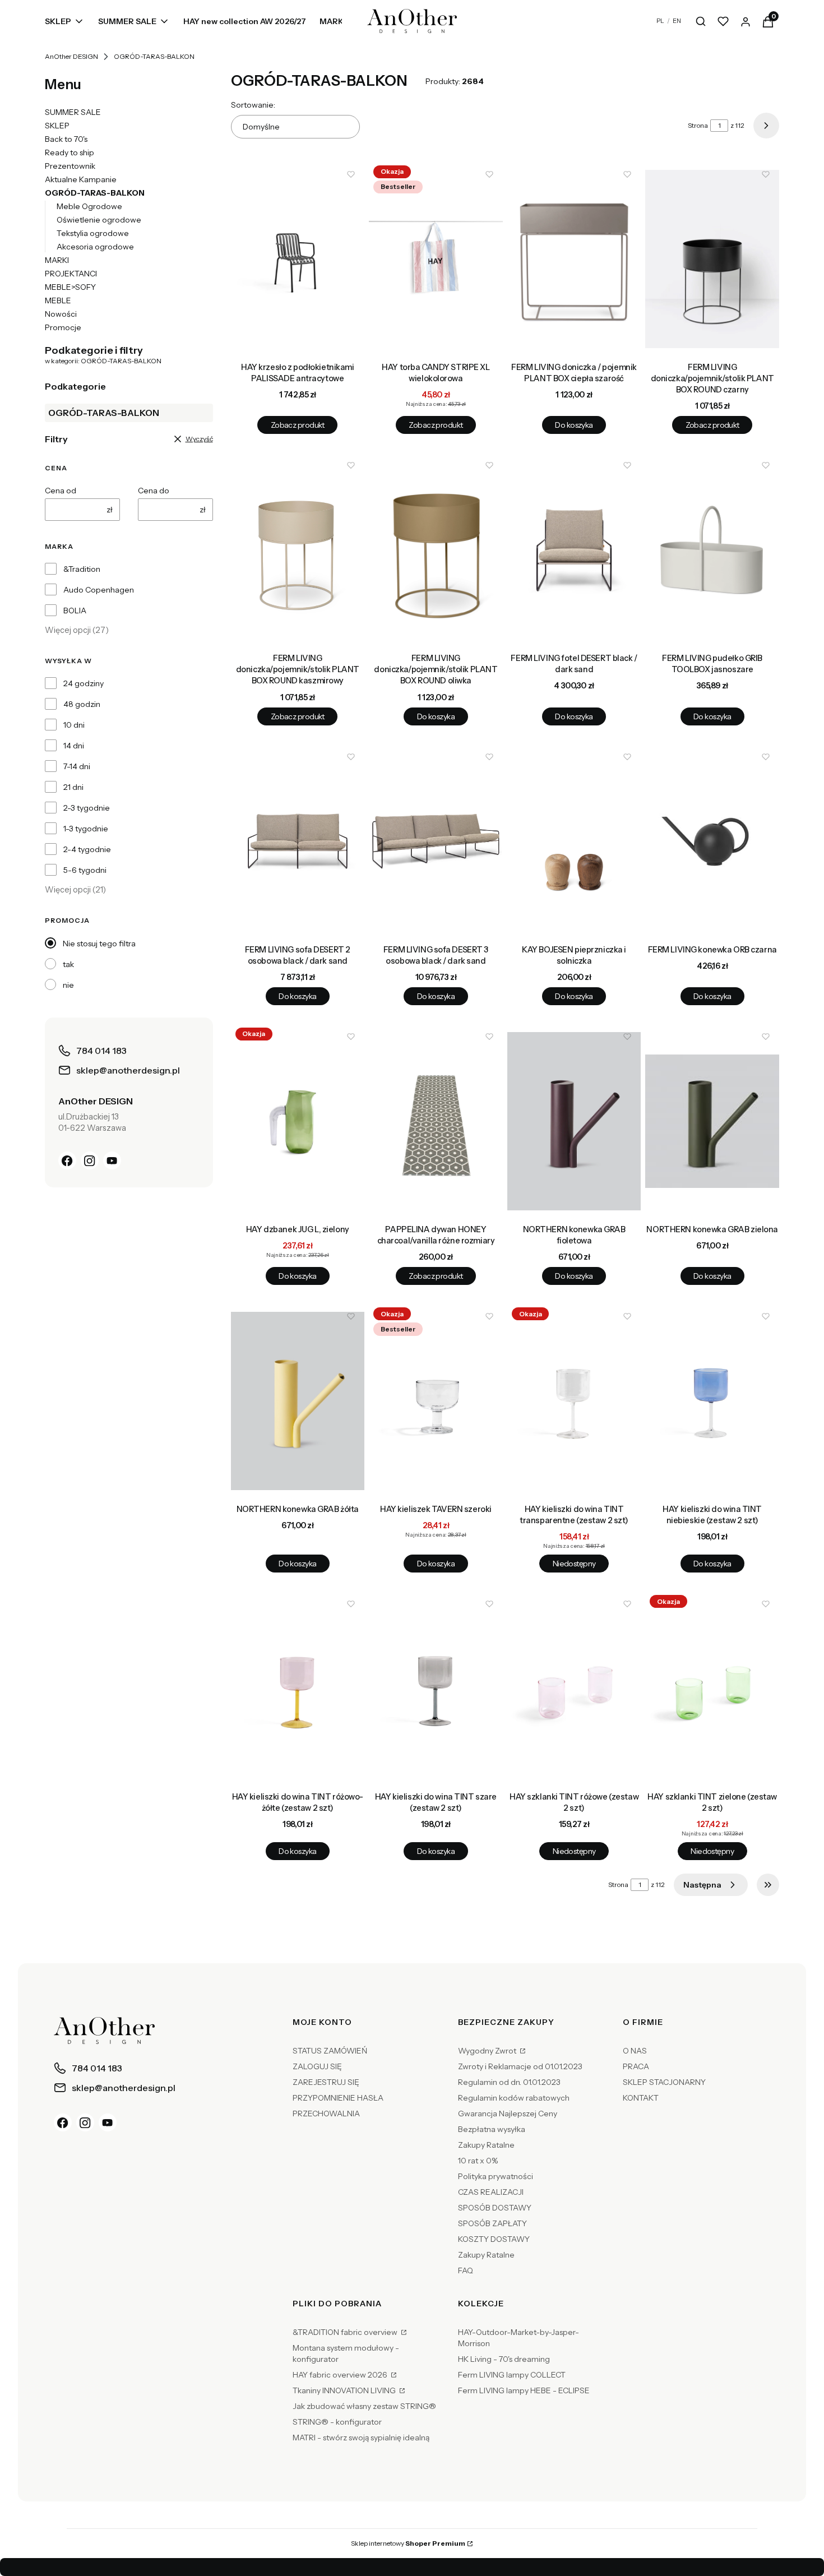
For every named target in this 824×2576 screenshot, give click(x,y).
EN (677, 21)
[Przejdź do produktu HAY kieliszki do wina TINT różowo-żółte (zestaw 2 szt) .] (298, 1689)
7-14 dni (77, 766)
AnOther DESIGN (71, 56)
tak (68, 964)
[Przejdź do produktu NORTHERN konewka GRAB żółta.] (298, 1401)
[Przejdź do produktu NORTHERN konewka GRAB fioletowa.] (574, 1121)
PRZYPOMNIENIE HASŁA (338, 2098)
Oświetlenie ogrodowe (99, 220)
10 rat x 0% (478, 2161)
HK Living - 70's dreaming (504, 2359)
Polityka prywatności (496, 2176)
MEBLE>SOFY (70, 287)
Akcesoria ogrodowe (95, 247)
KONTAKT (641, 2098)
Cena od (61, 491)
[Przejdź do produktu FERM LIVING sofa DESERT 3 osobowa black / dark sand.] (436, 841)
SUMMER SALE (73, 112)
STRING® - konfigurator (337, 2422)
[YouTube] (112, 1160)
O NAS (635, 2051)
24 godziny (84, 683)
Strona (698, 125)
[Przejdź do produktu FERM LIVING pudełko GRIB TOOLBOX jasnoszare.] (712, 550)
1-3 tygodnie (86, 829)
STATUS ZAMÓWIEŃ (330, 2051)
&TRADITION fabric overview (346, 2332)
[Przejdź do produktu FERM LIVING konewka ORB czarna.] (712, 841)
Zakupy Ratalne (486, 2145)
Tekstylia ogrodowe (93, 233)
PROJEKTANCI (71, 274)
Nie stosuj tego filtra (99, 944)
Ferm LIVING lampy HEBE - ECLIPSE (524, 2390)
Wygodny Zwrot (488, 2051)
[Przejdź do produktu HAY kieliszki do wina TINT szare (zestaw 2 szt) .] (436, 1689)
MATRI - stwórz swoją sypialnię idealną (361, 2438)
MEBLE (58, 300)
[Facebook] (67, 1160)
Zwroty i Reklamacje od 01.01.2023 (520, 2066)
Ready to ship (70, 152)
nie (68, 985)
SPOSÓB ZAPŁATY (492, 2223)
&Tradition (82, 569)
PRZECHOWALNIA (326, 2113)
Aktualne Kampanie (81, 179)
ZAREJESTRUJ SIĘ (326, 2082)
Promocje (63, 327)
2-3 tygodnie (87, 808)
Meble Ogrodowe (89, 206)
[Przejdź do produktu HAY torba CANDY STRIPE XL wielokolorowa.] (436, 259)
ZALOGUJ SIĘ (317, 2066)
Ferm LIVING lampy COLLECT (512, 2375)
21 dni (73, 787)
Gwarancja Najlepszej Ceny (508, 2113)
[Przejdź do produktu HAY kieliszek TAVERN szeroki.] (436, 1401)
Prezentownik (70, 166)
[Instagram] (90, 1160)
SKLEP (57, 126)
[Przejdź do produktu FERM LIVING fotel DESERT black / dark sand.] (574, 550)
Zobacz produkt (298, 425)
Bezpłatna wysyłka (492, 2129)
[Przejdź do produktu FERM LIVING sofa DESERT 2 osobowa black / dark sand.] (298, 841)
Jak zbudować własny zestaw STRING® (364, 2406)
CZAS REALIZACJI (491, 2192)
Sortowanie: (253, 105)
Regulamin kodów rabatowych (514, 2098)
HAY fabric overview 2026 (341, 2375)
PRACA (636, 2066)
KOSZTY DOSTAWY (494, 2239)
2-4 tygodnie (87, 849)
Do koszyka (574, 425)
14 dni (74, 746)
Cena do (154, 491)
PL (660, 21)
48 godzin (82, 704)
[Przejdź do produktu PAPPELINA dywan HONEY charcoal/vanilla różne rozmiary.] (436, 1121)
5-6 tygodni (85, 870)
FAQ (466, 2270)
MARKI (57, 260)
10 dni (74, 725)
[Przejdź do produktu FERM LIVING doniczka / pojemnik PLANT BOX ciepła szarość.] (574, 259)
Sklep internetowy (408, 2543)
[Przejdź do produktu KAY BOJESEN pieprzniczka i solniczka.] (574, 841)
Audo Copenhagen (99, 590)
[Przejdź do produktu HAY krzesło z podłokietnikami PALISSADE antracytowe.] (298, 259)
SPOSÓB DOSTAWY (495, 2208)
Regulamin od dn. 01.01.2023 (509, 2082)
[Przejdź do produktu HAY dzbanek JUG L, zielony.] (298, 1121)
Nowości (61, 314)
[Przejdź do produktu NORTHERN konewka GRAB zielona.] (712, 1121)
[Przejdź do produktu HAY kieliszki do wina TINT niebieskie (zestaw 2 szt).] (712, 1401)
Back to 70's (66, 139)
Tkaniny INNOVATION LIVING (345, 2390)
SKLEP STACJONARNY (664, 2082)
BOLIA (75, 611)
